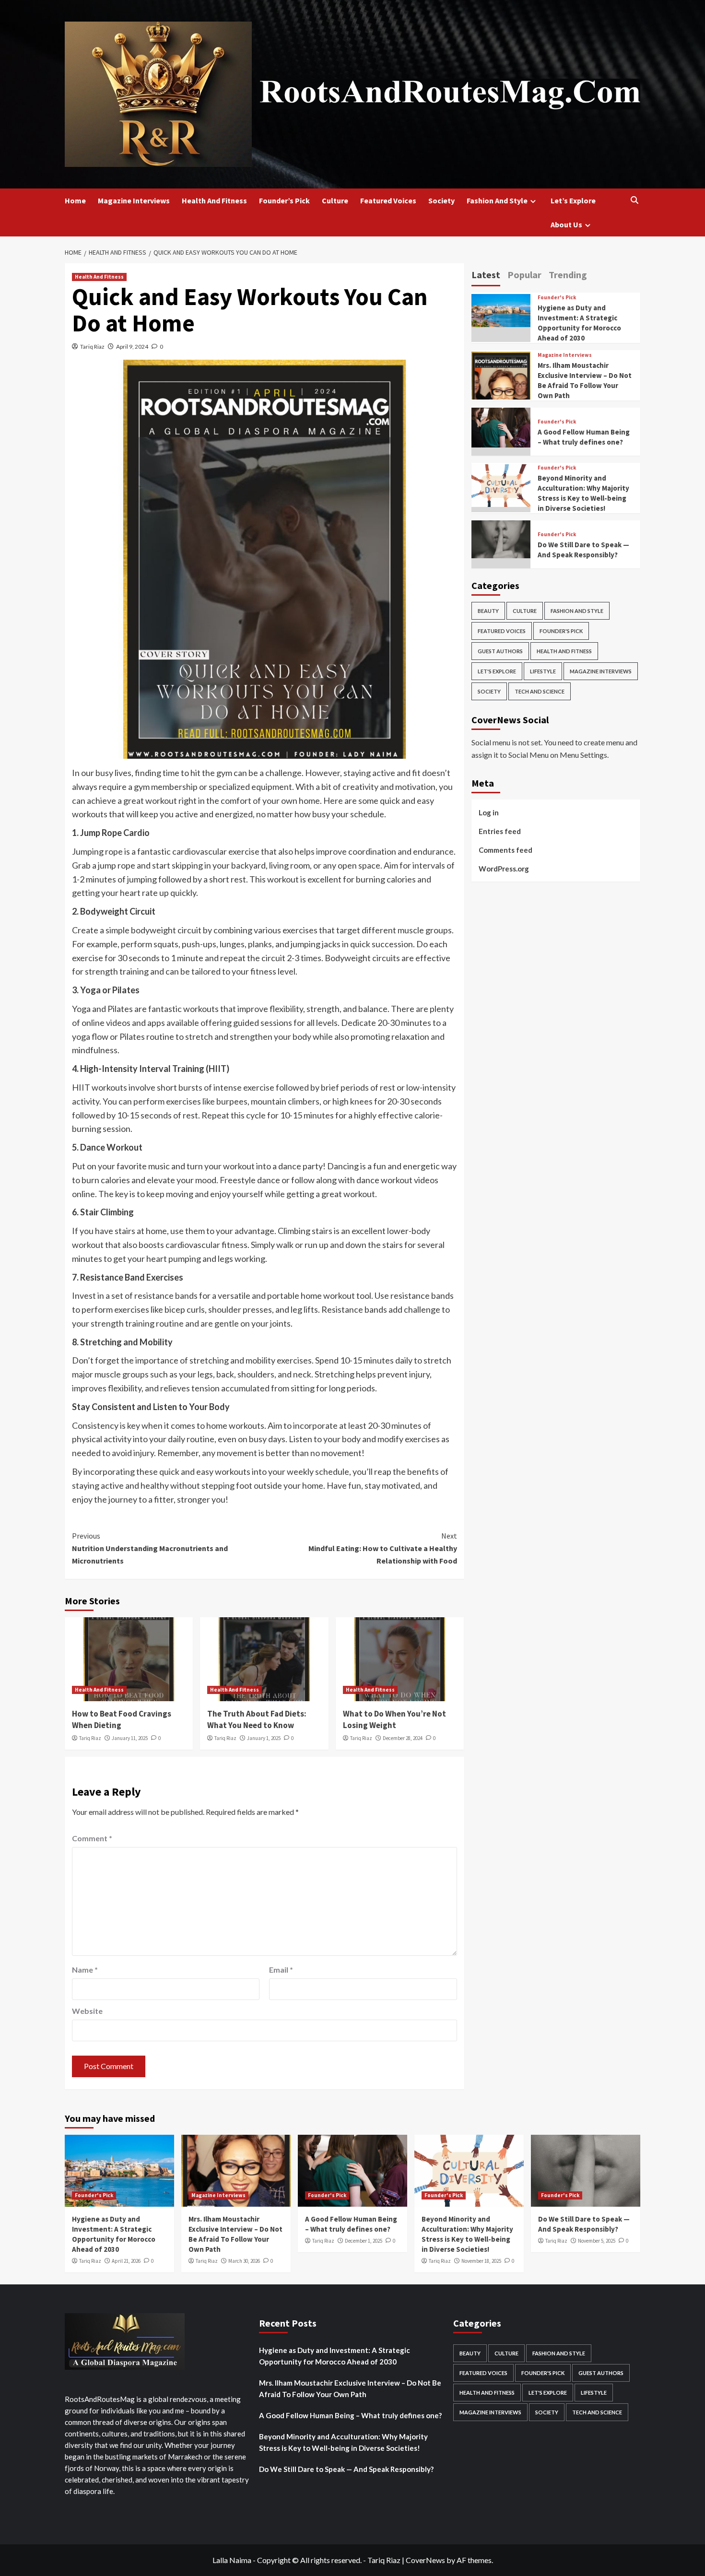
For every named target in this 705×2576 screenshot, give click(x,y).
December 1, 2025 (364, 2241)
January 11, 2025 (130, 1738)
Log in (489, 812)
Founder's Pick (557, 298)
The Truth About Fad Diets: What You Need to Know (257, 1719)
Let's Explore (497, 671)
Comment (92, 1838)
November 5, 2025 (597, 2241)
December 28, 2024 (403, 1738)
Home (75, 200)
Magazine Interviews (134, 200)
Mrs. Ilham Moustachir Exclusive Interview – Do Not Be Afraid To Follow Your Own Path (350, 2388)
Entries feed (500, 831)
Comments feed (505, 849)
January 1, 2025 (264, 1738)
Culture (335, 200)
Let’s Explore (573, 200)
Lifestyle (543, 671)
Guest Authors (500, 651)
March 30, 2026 (244, 2261)
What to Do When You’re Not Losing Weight (394, 1719)
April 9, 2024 (132, 347)
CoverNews (425, 2560)
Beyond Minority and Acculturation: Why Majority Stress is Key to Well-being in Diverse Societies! (343, 2442)
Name (85, 1970)
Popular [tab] (524, 275)
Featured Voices (388, 200)
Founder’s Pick (284, 200)
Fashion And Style (497, 200)
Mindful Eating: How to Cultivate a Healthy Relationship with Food (382, 1548)
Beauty (488, 611)
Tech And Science (540, 691)
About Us (566, 224)
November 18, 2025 (481, 2261)
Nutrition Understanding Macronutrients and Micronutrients (150, 1548)
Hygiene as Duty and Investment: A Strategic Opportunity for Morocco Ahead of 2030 (335, 2356)
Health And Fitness (214, 200)
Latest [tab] (486, 275)
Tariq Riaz (92, 347)
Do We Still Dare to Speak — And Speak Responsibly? (346, 2469)
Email (281, 1970)
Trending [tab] (568, 275)
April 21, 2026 (126, 2261)
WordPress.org (504, 868)
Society (441, 200)
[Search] (634, 200)
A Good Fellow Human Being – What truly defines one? (350, 2415)
